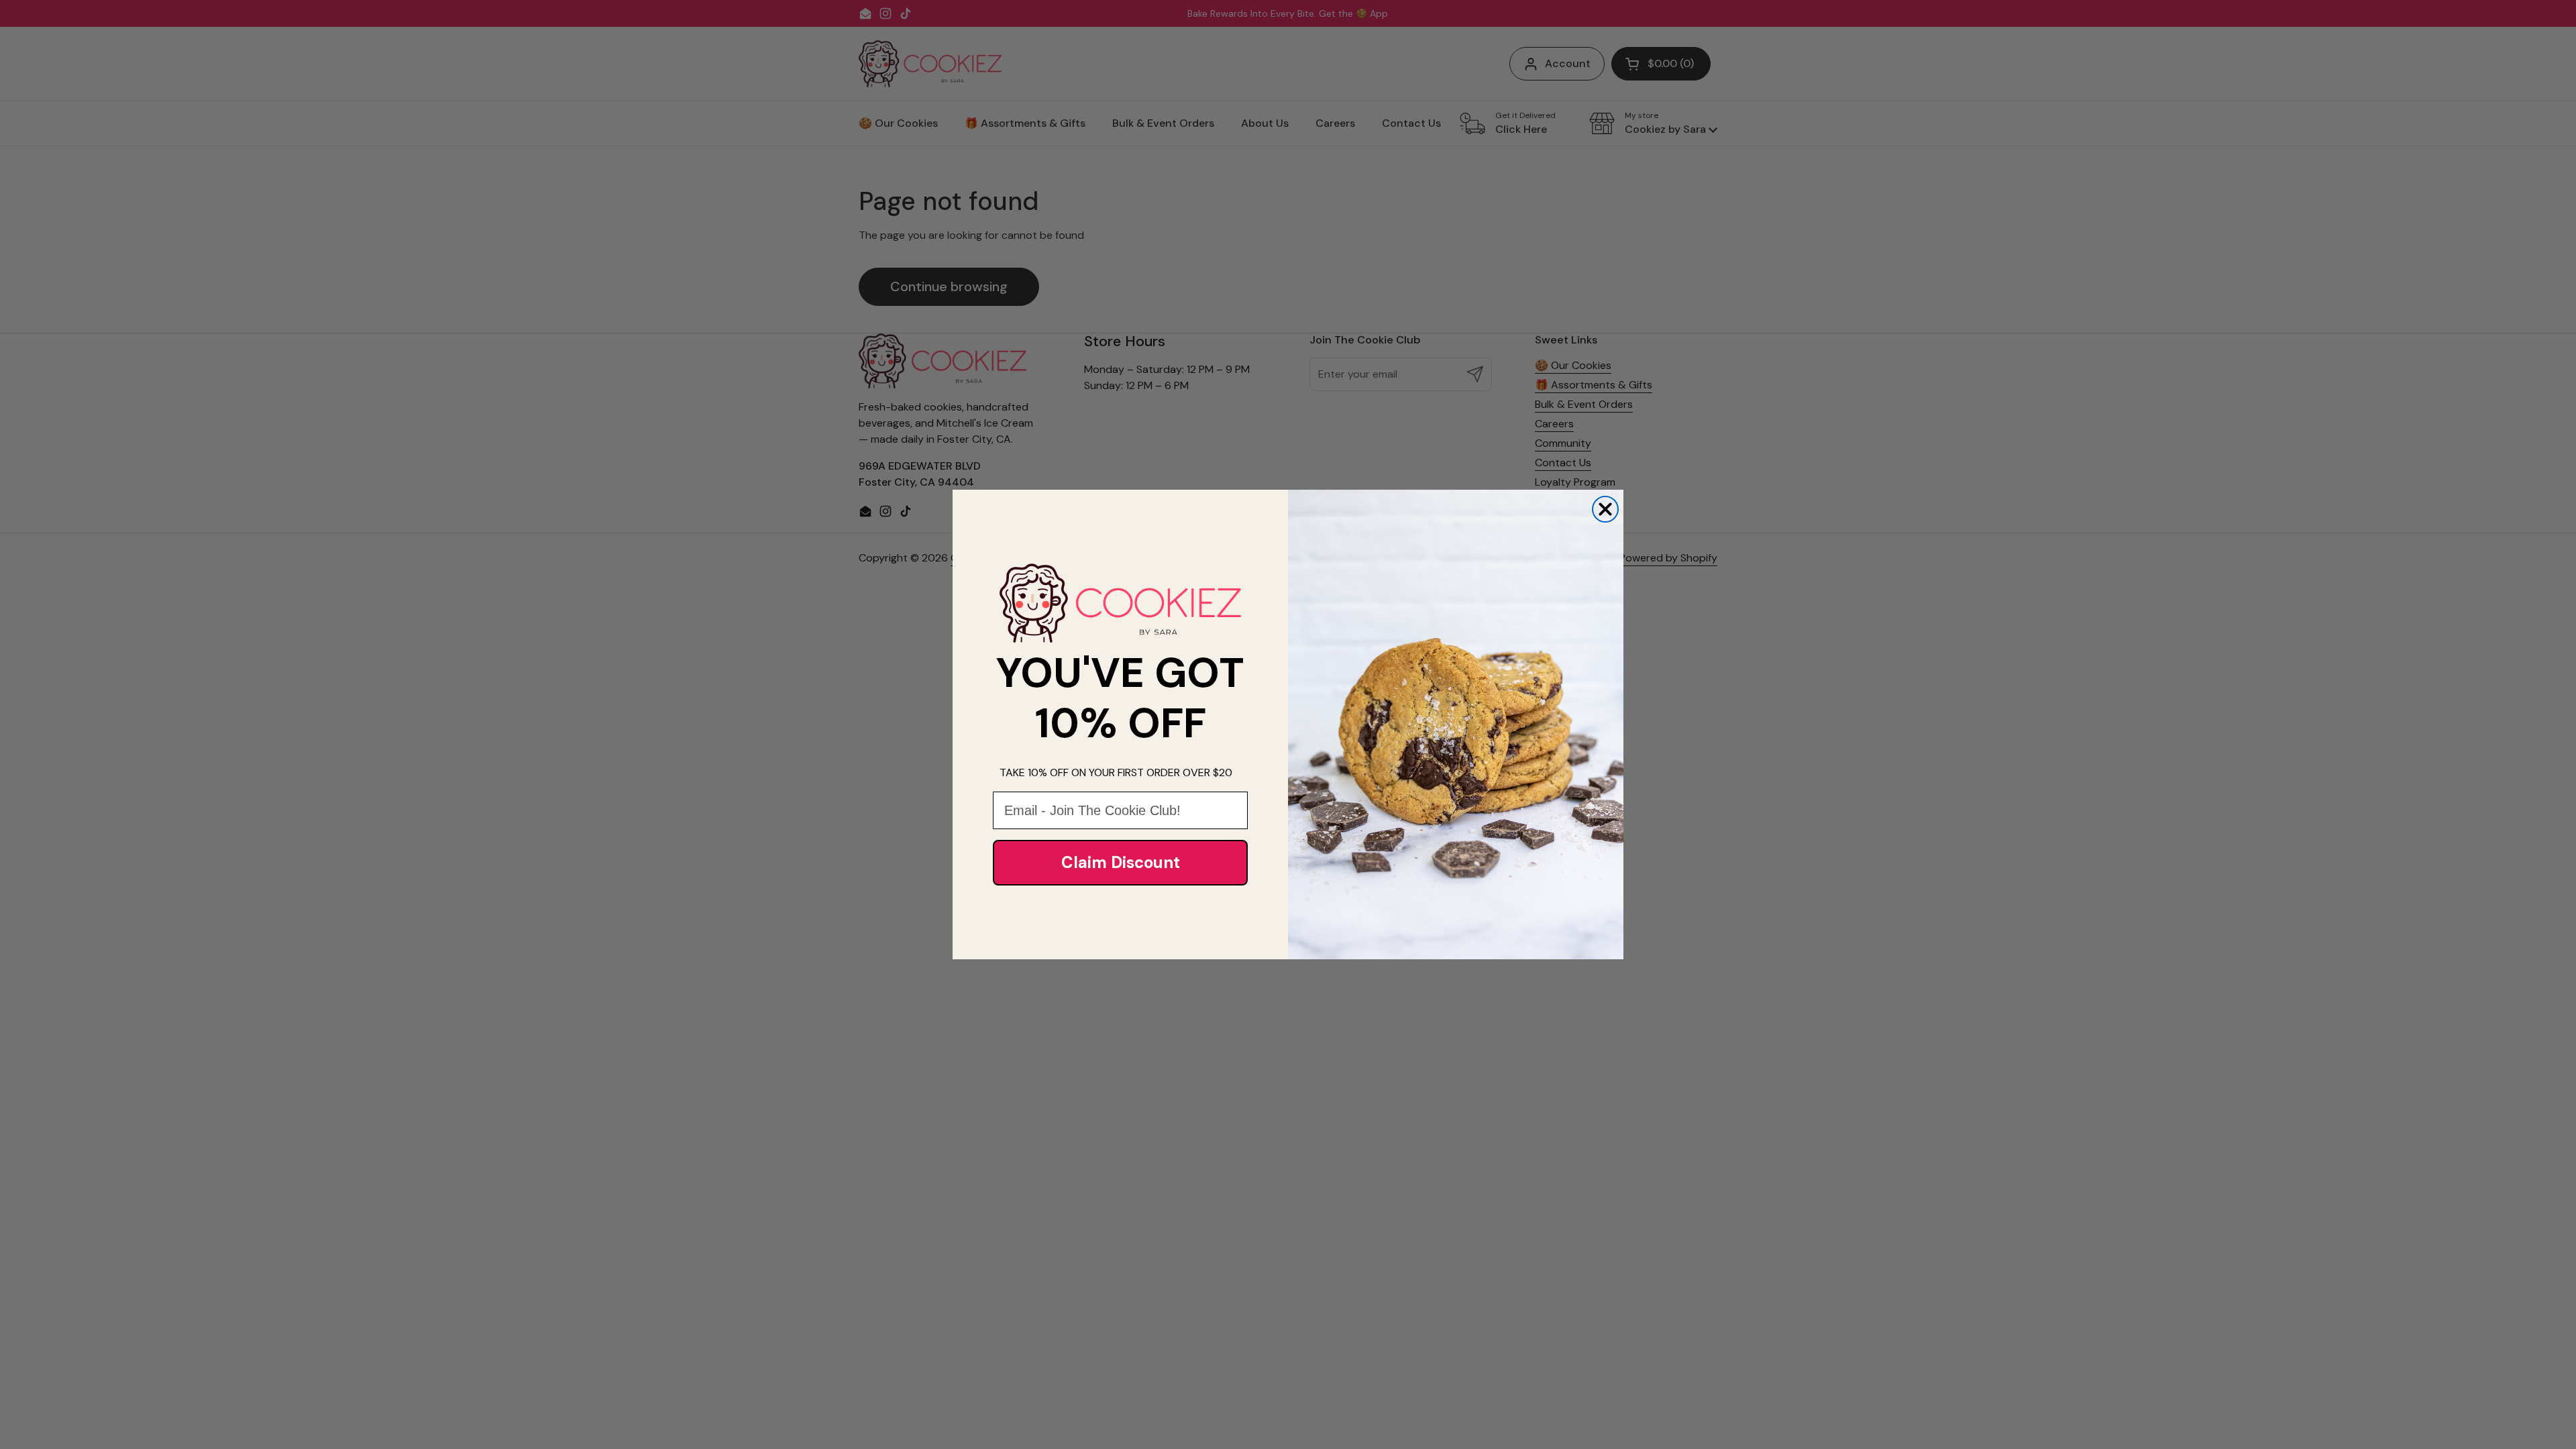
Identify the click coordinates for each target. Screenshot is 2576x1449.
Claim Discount (1121, 862)
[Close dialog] (1605, 509)
